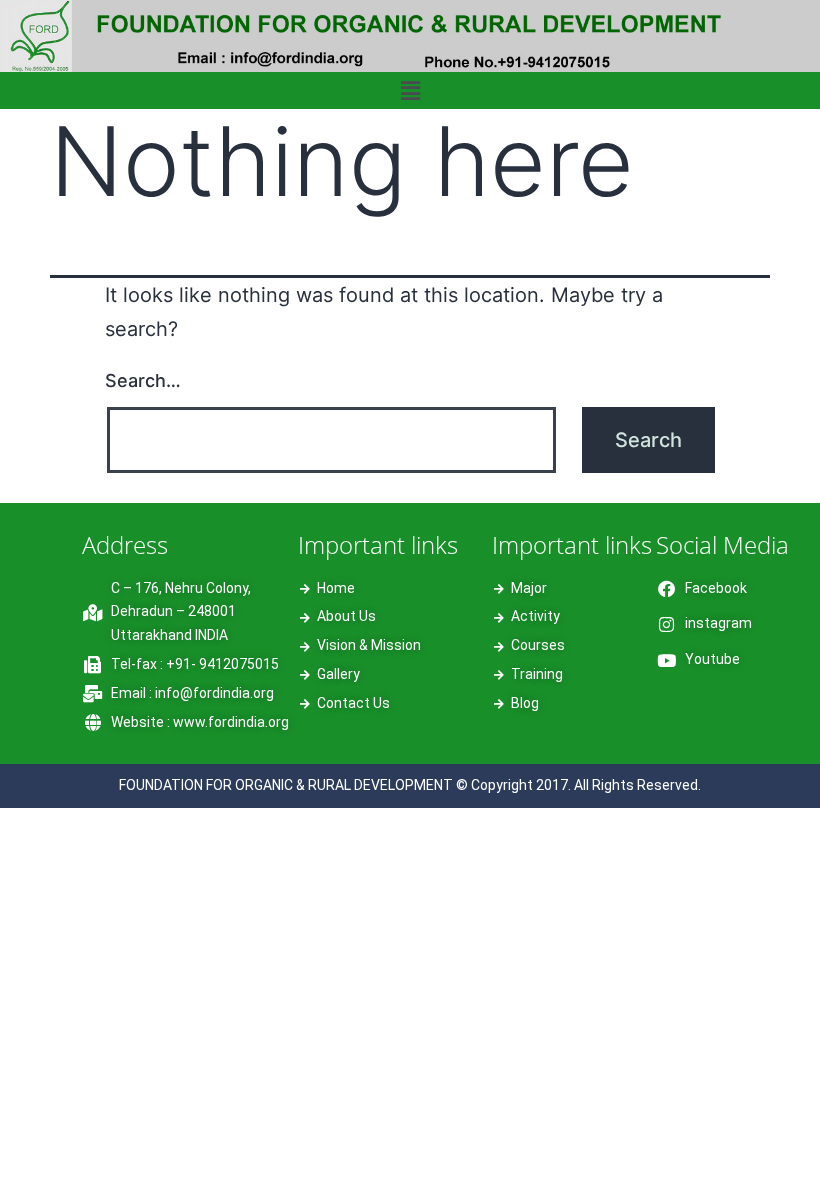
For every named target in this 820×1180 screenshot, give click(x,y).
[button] (410, 90)
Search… (143, 380)
